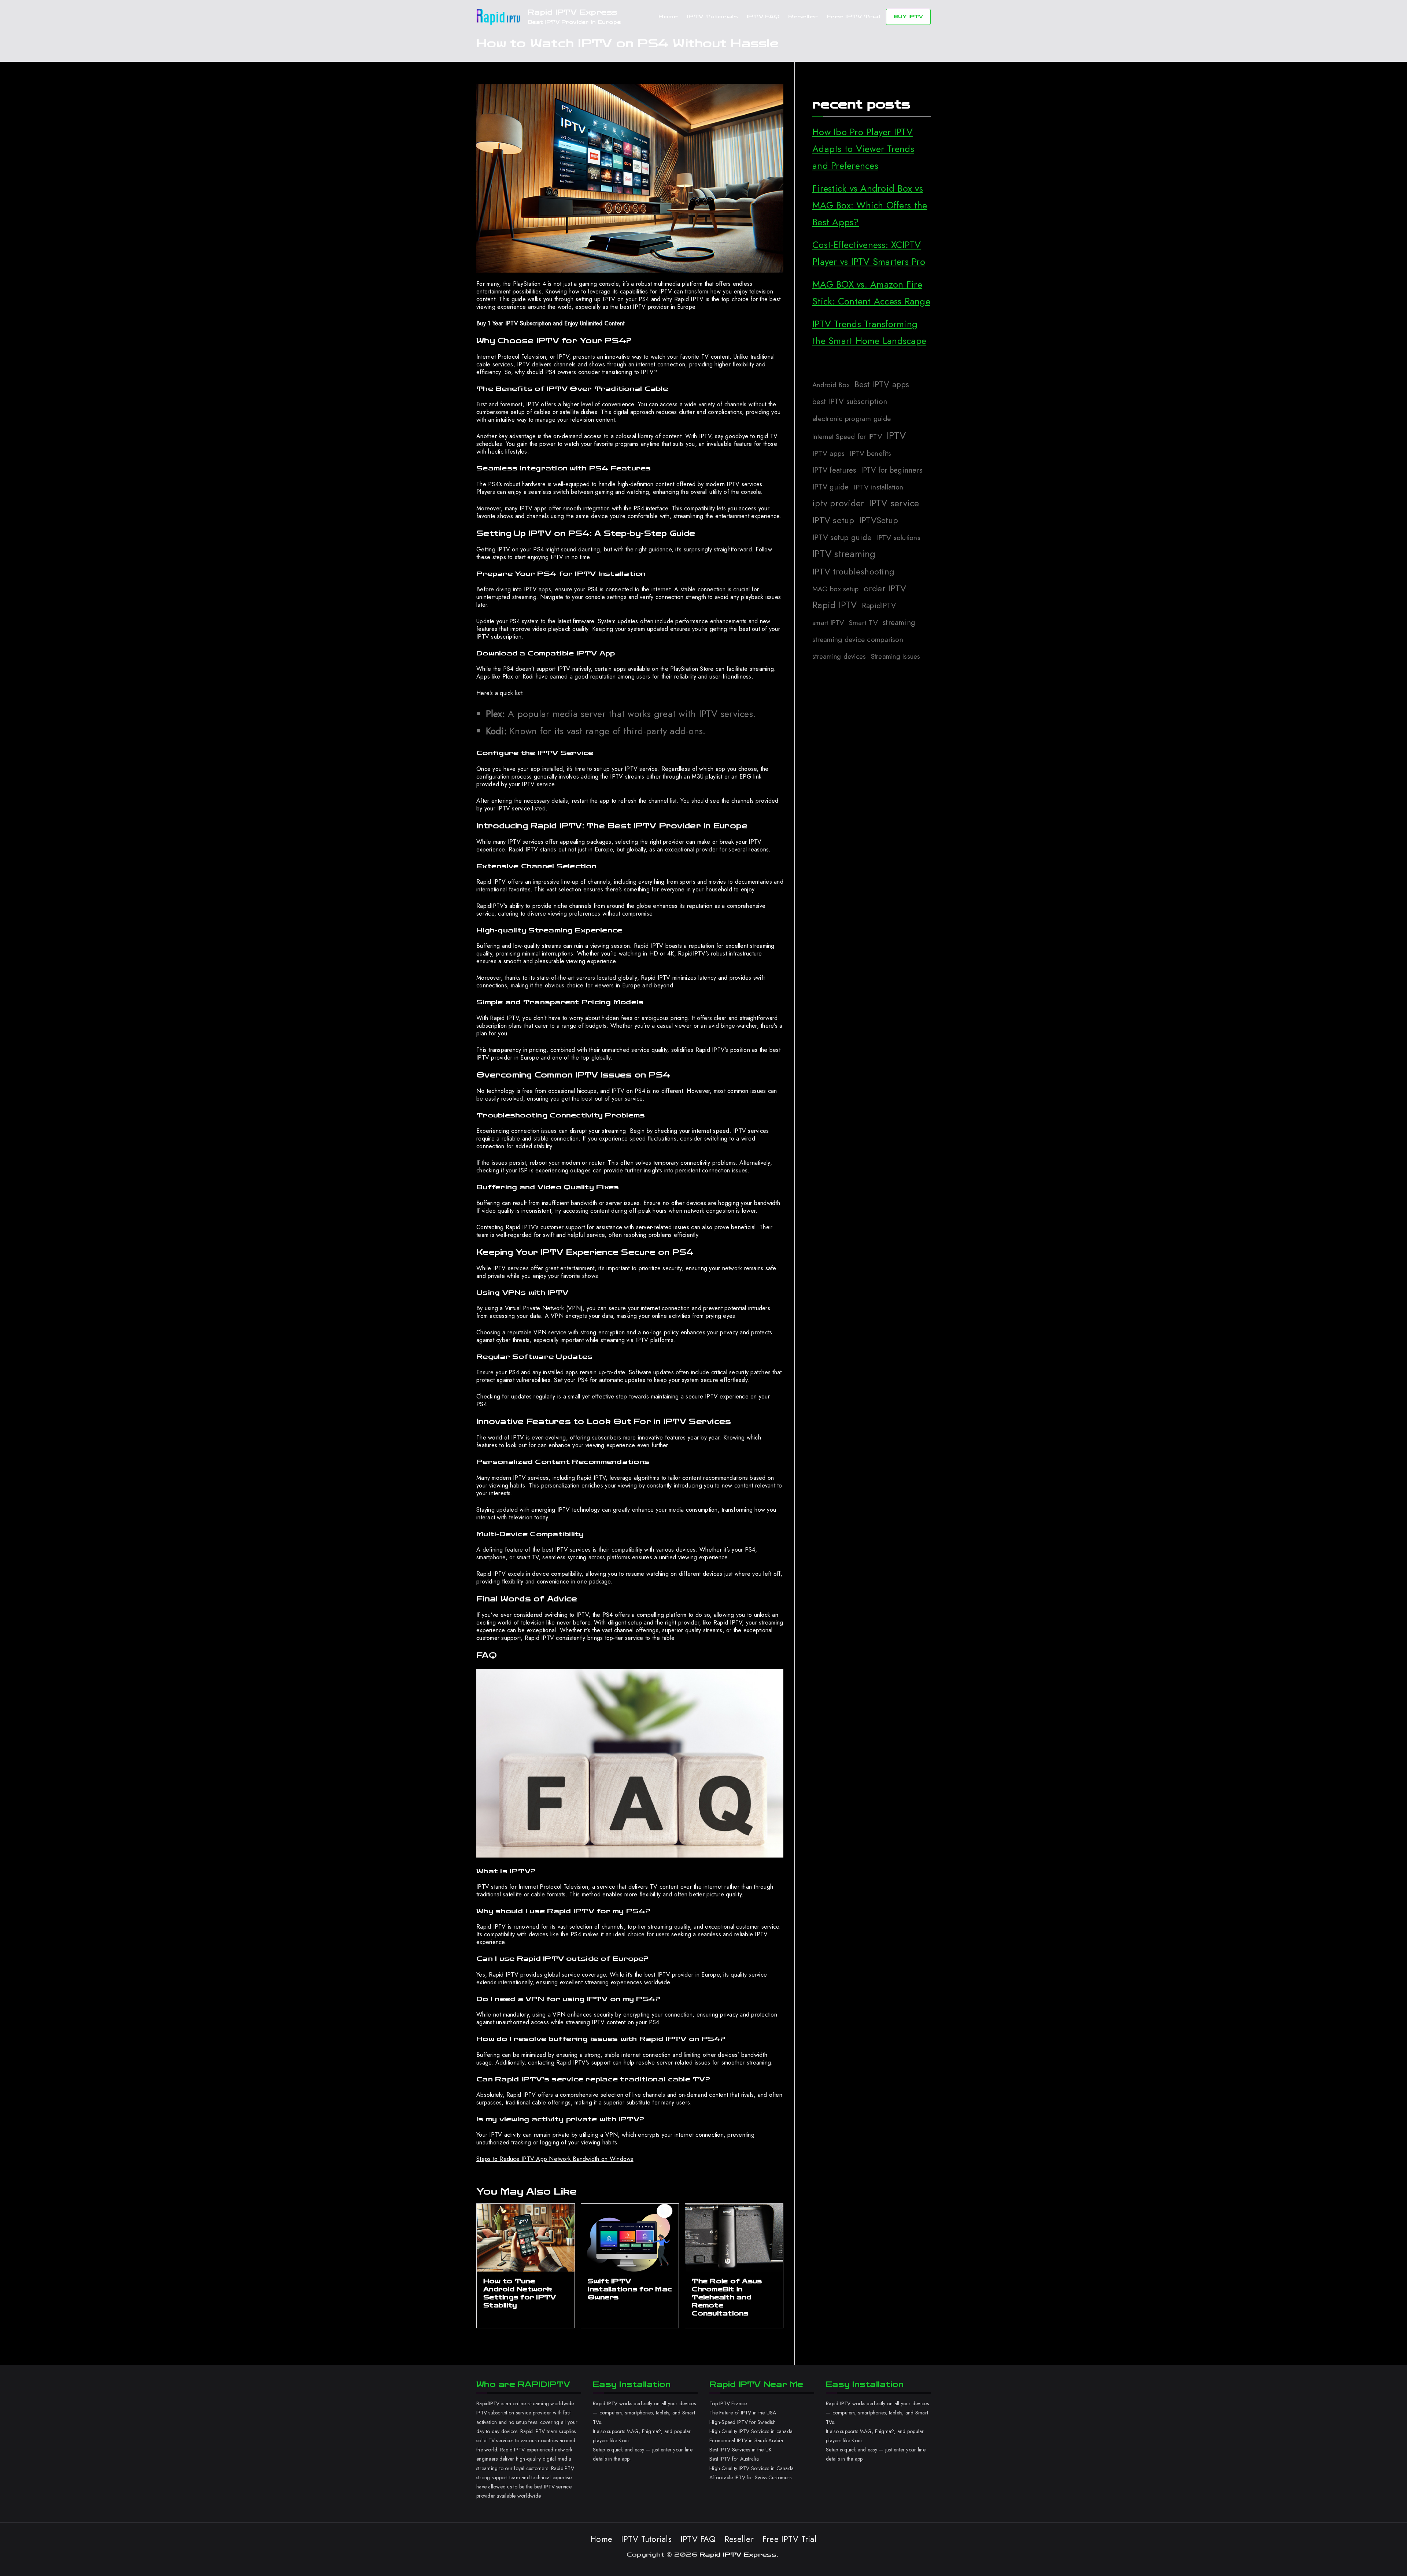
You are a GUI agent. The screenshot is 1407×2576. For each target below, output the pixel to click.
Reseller (803, 17)
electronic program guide (852, 418)
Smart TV (863, 622)
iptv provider (838, 503)
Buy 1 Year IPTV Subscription (514, 323)
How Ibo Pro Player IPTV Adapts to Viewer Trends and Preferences (863, 149)
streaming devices (839, 656)
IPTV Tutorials (712, 17)
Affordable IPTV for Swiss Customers (750, 2477)
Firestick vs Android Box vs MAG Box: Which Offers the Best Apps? (870, 205)
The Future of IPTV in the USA (743, 2413)
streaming (899, 622)
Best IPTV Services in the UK (741, 2450)
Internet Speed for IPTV (847, 437)
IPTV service (894, 503)
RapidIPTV (879, 606)
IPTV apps (828, 453)
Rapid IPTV (835, 605)
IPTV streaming (844, 554)
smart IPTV (828, 623)
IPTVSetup (879, 520)
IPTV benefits (870, 453)
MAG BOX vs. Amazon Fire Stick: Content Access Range (871, 293)
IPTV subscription (499, 637)
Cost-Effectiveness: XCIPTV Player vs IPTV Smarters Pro (869, 253)
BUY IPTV (908, 16)
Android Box (831, 385)
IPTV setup (833, 520)
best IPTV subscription (850, 402)
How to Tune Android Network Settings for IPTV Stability (520, 2293)
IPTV (896, 435)
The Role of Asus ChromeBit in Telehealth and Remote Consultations (727, 2297)
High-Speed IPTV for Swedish (743, 2422)
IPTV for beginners (892, 470)
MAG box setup (835, 589)
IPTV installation (878, 487)
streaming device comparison (858, 639)
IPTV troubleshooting (853, 571)
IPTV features (834, 470)
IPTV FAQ (763, 17)
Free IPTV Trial (853, 17)
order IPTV (885, 588)
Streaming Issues (896, 656)
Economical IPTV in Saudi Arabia (746, 2440)
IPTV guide (831, 487)
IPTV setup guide (842, 537)
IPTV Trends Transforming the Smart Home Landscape (869, 332)
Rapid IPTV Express (573, 12)
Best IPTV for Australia (735, 2459)
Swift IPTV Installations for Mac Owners (630, 2289)
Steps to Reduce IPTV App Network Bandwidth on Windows (555, 2159)
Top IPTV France (728, 2403)
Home (668, 17)
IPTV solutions (898, 537)
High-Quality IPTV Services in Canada (751, 2468)
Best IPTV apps (882, 384)
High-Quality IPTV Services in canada (751, 2431)
